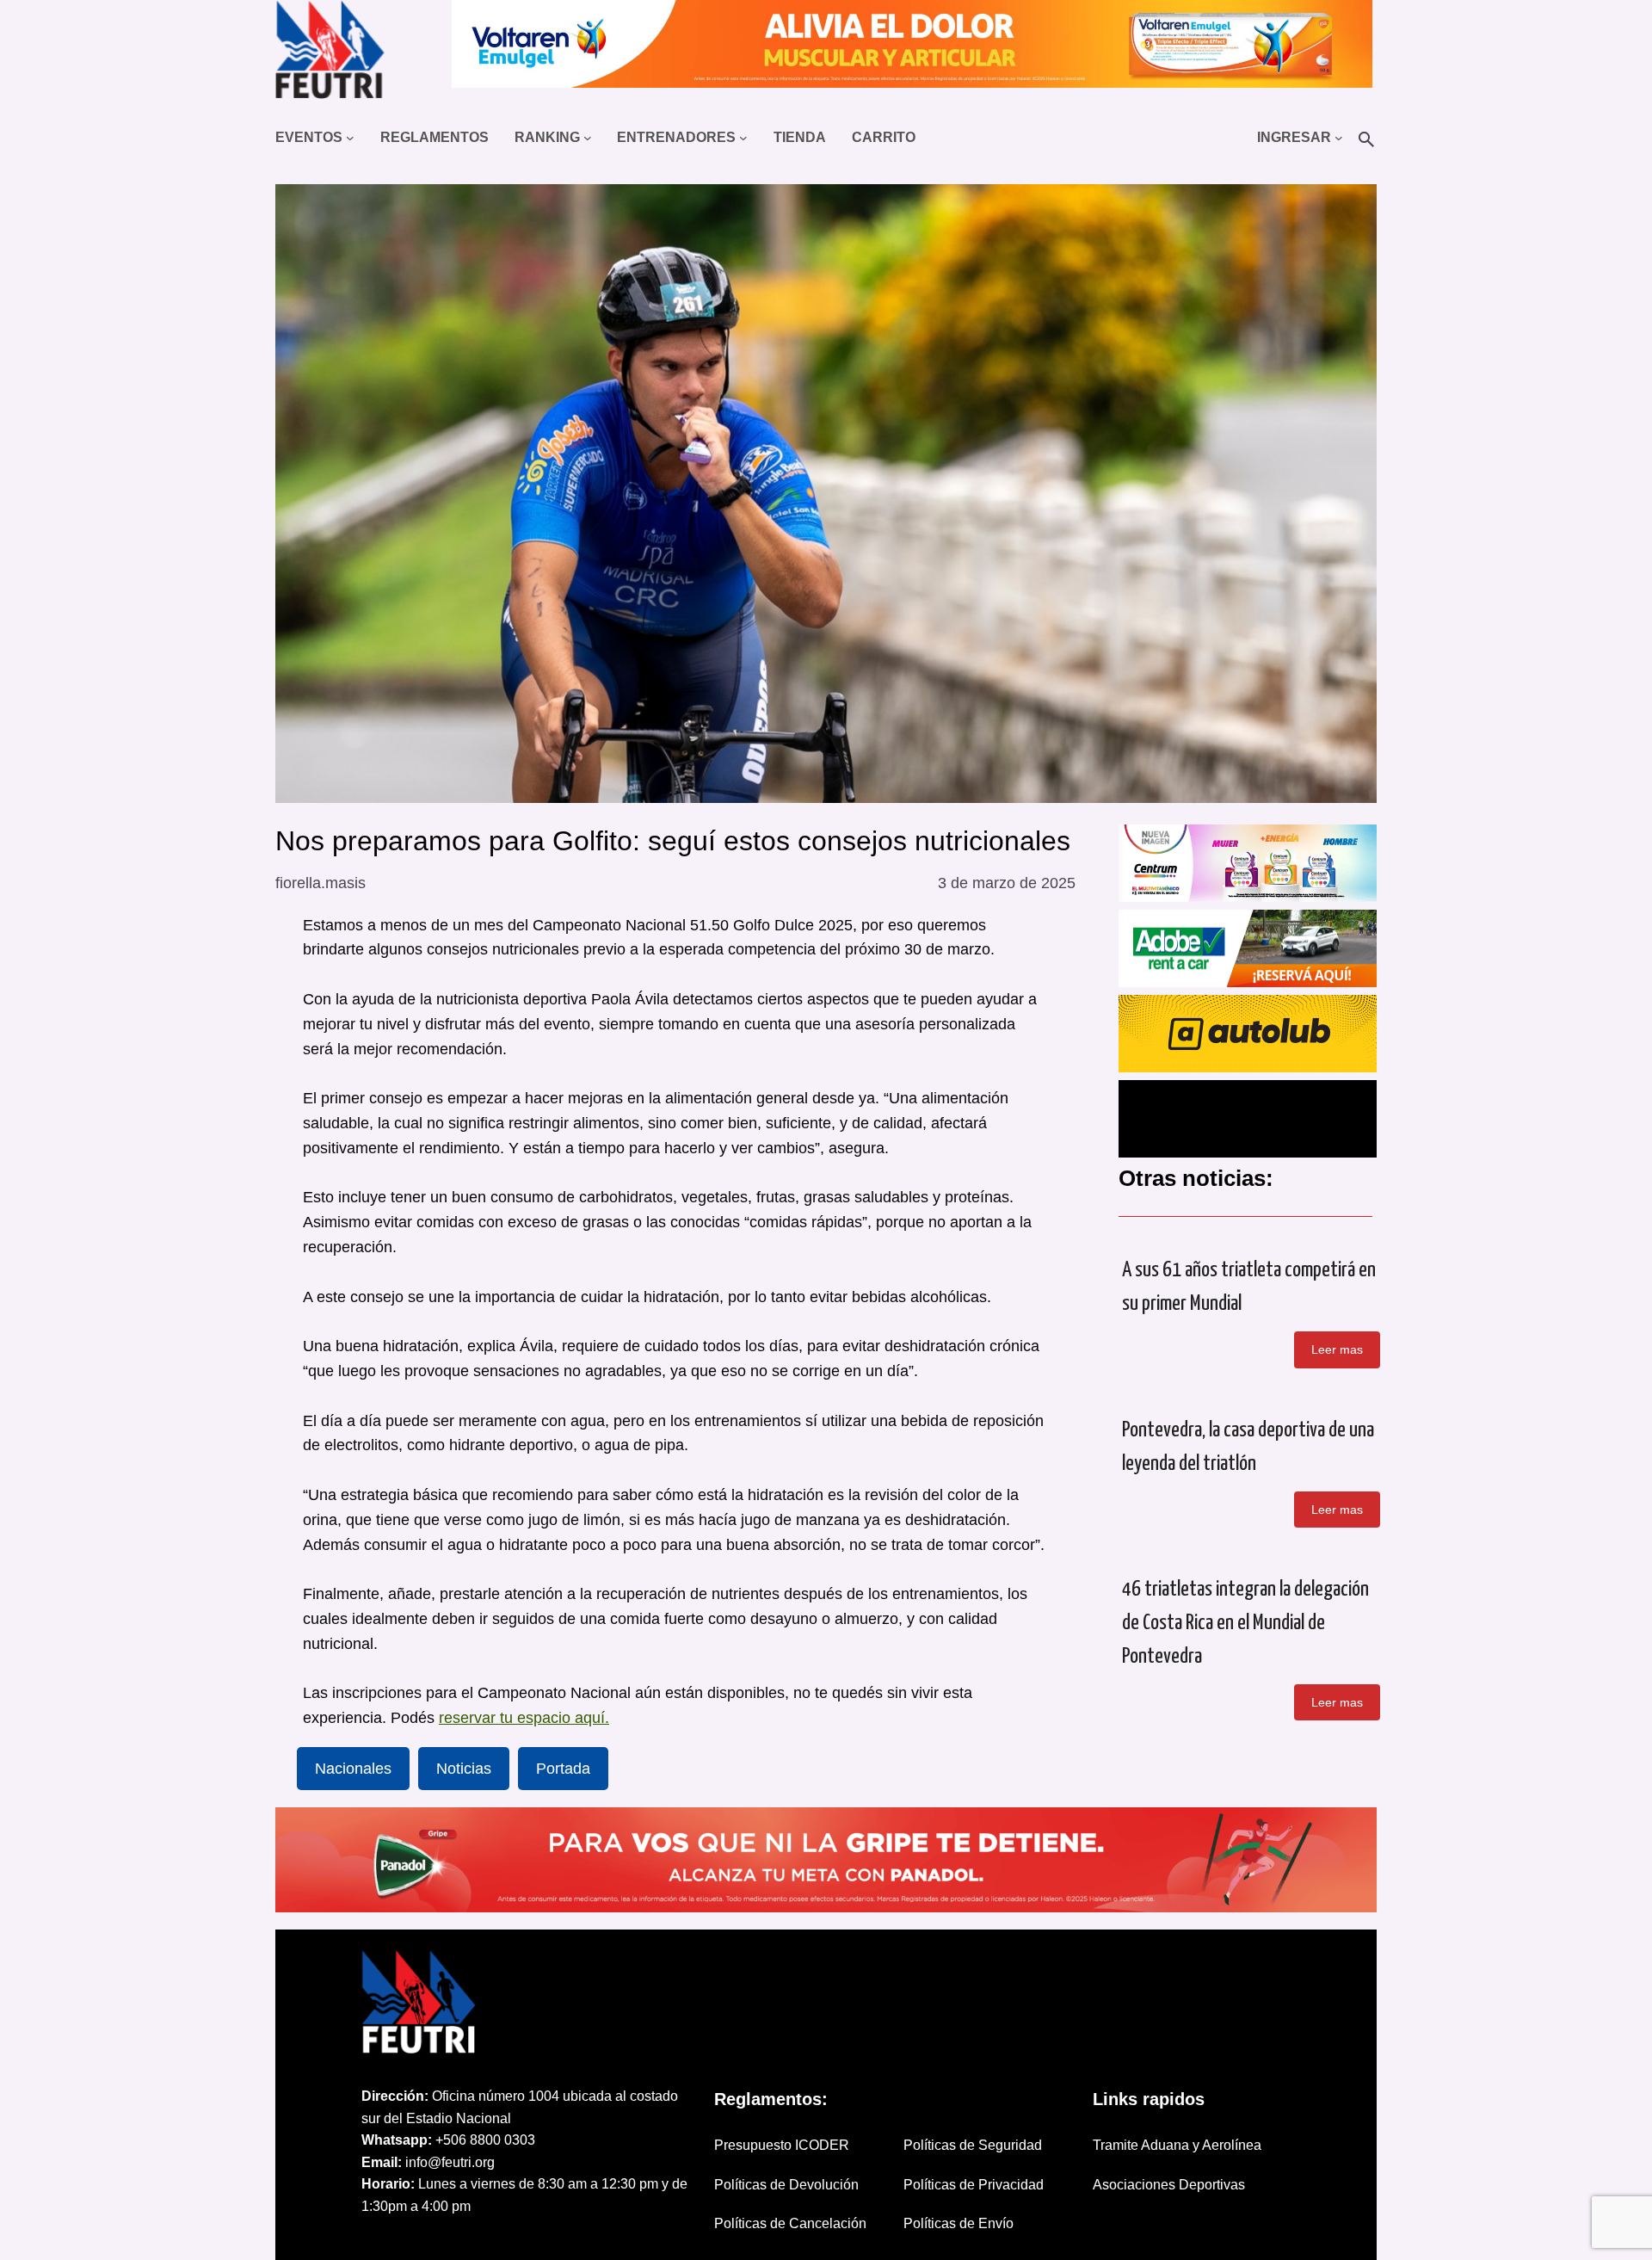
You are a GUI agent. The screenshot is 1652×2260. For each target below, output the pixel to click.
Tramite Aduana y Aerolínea (1177, 2145)
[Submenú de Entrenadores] (743, 138)
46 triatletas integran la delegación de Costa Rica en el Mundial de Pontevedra (1245, 1623)
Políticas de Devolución (786, 2185)
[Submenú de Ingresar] (1339, 138)
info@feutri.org (450, 2162)
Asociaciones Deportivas (1169, 2185)
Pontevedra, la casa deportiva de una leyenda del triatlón (1248, 1447)
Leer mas (1337, 1349)
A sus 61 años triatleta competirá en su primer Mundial (1249, 1287)
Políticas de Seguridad (973, 2145)
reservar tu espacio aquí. (524, 1718)
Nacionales (353, 1769)
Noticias (464, 1769)
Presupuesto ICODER (782, 2145)
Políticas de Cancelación (790, 2223)
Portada (563, 1769)
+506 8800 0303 (485, 2140)
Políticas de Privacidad (974, 2185)
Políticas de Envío (959, 2223)
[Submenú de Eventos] (350, 138)
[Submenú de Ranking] (588, 138)
